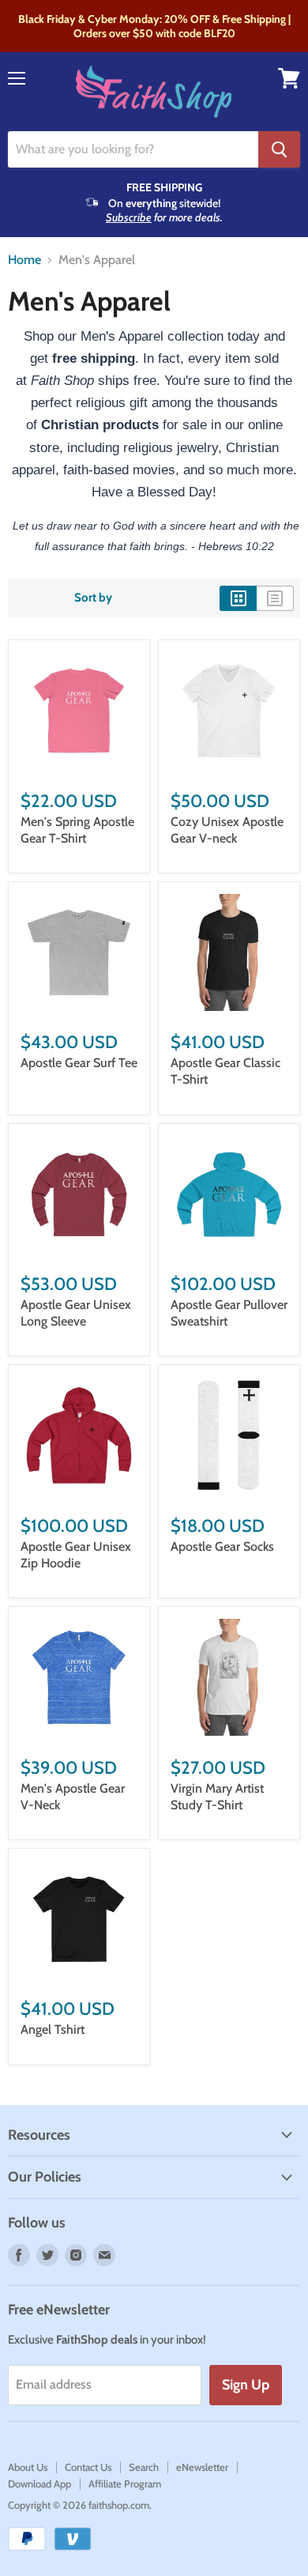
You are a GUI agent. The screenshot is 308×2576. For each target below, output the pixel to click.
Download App (39, 2484)
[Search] (279, 149)
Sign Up (246, 2385)
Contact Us (88, 2467)
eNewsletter (202, 2467)
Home (24, 260)
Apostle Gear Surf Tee (79, 1063)
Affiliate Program (125, 2484)
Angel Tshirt (53, 2029)
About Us (28, 2467)
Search (144, 2467)
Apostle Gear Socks (222, 1546)
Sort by (93, 598)
